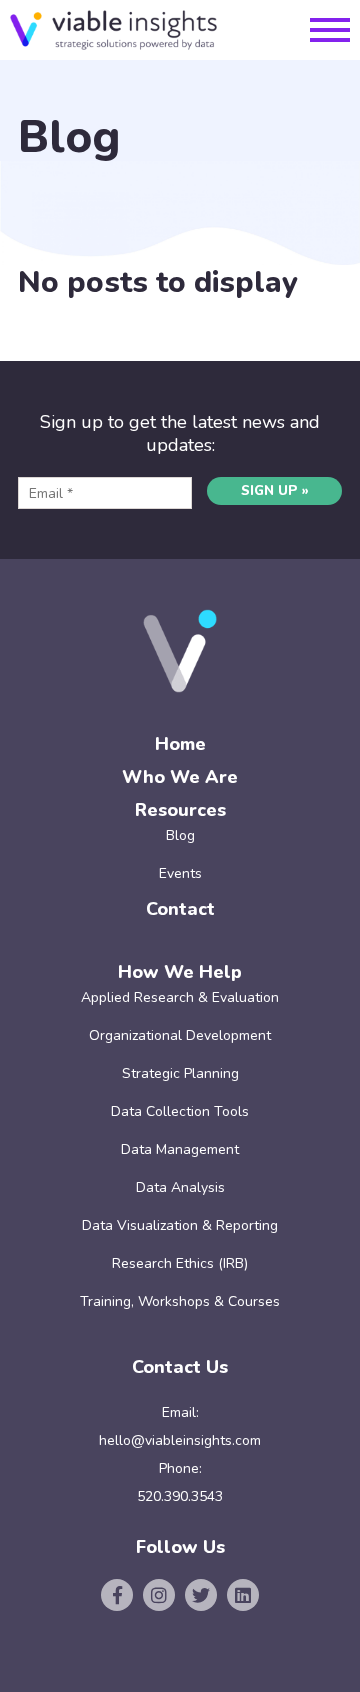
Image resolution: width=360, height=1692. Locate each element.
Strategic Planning (180, 1073)
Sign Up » (275, 491)
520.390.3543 (180, 1496)
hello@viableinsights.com (180, 1440)
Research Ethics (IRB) (180, 1263)
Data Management (180, 1149)
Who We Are (180, 777)
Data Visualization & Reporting (180, 1225)
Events (180, 873)
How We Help (180, 972)
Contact (180, 909)
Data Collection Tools (180, 1111)
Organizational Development (180, 1035)
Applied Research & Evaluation (180, 997)
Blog (180, 835)
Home (180, 744)
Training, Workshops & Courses (180, 1301)
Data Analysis (180, 1187)
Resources (180, 810)
